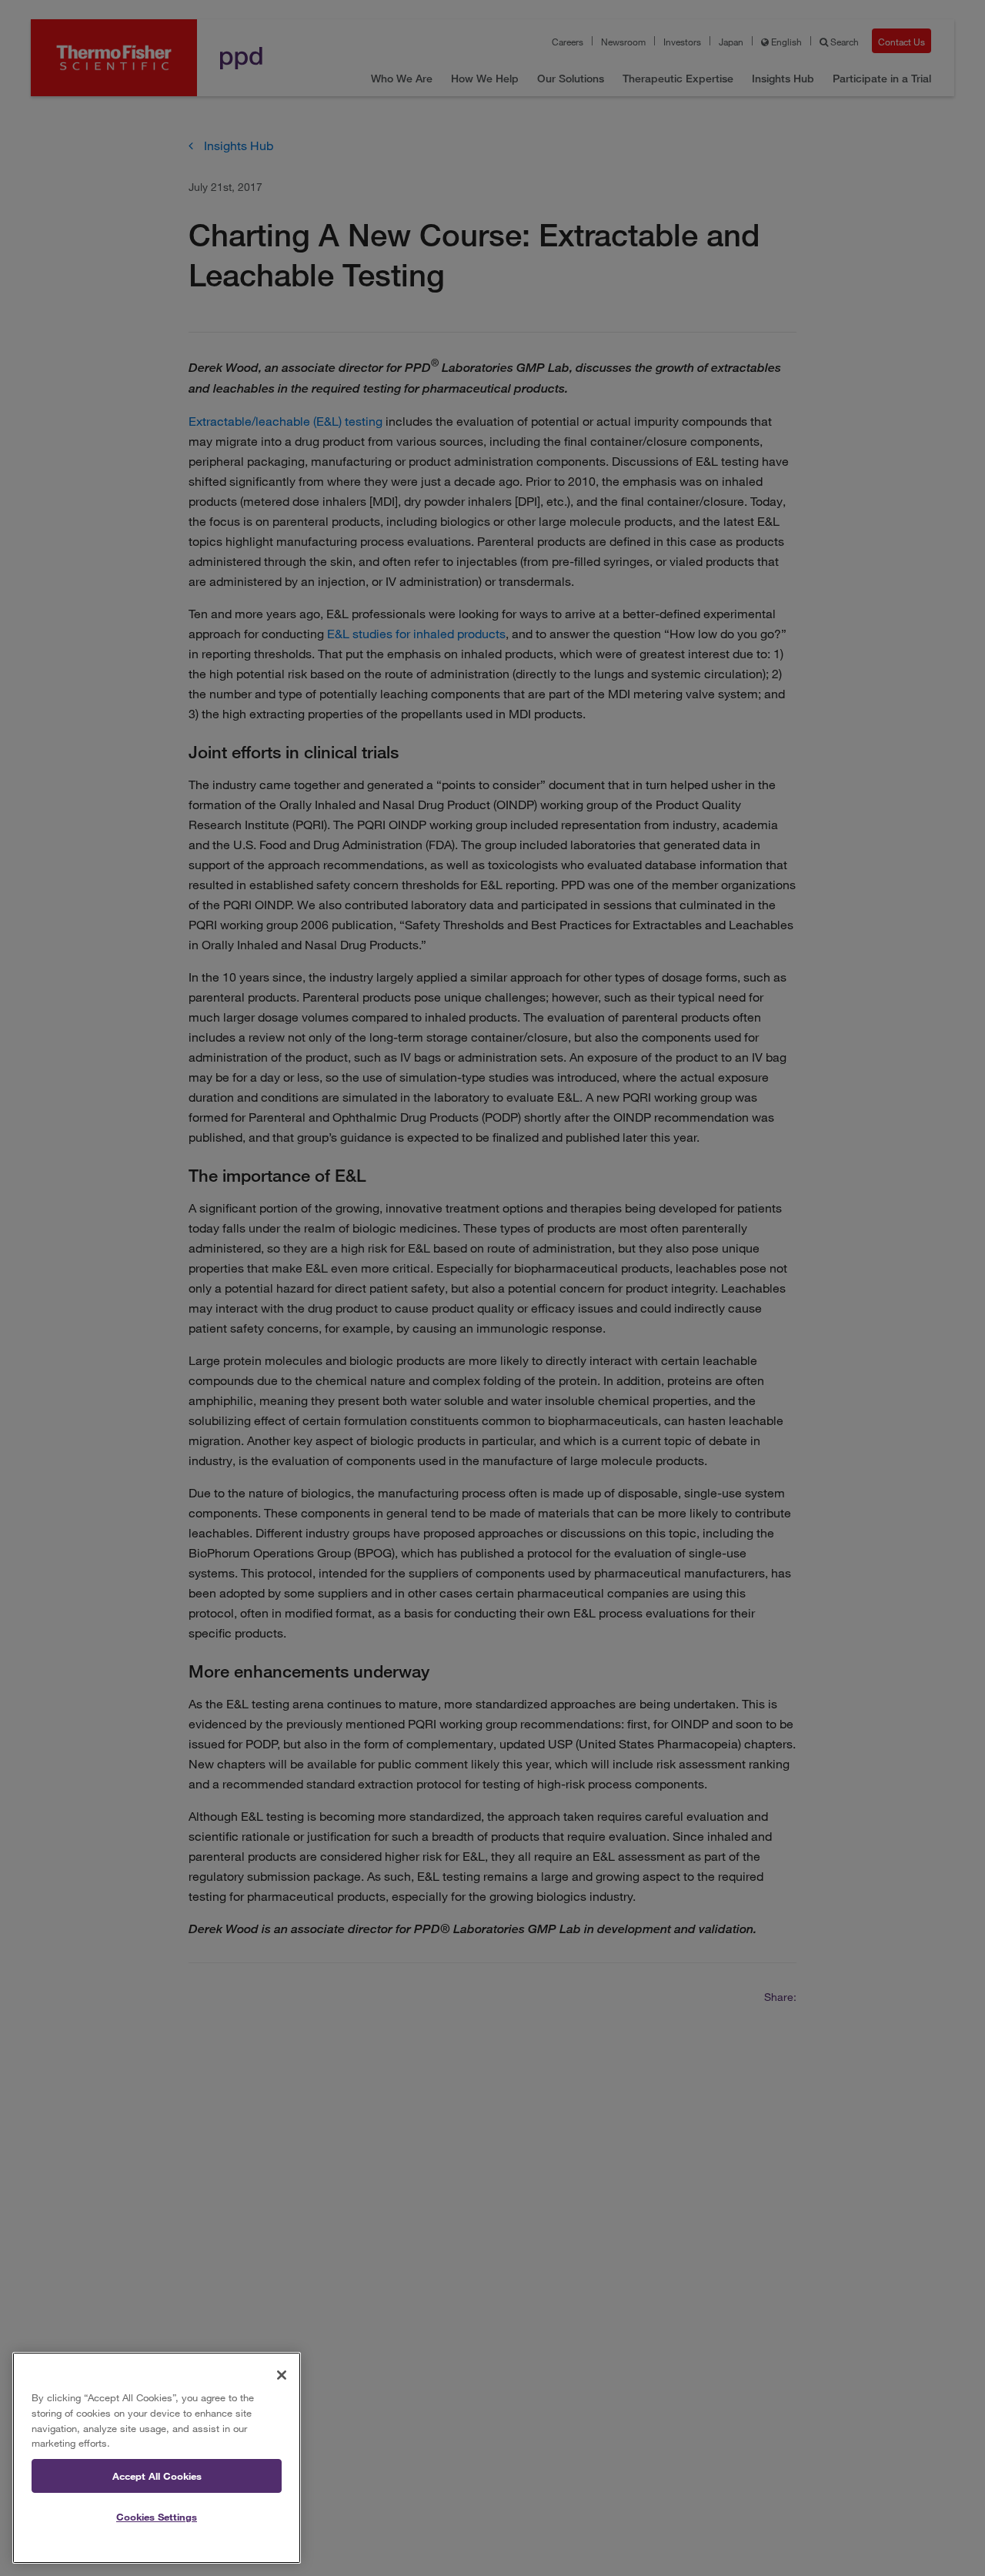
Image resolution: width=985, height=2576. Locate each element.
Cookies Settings (157, 2517)
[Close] (282, 2375)
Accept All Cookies (157, 2476)
